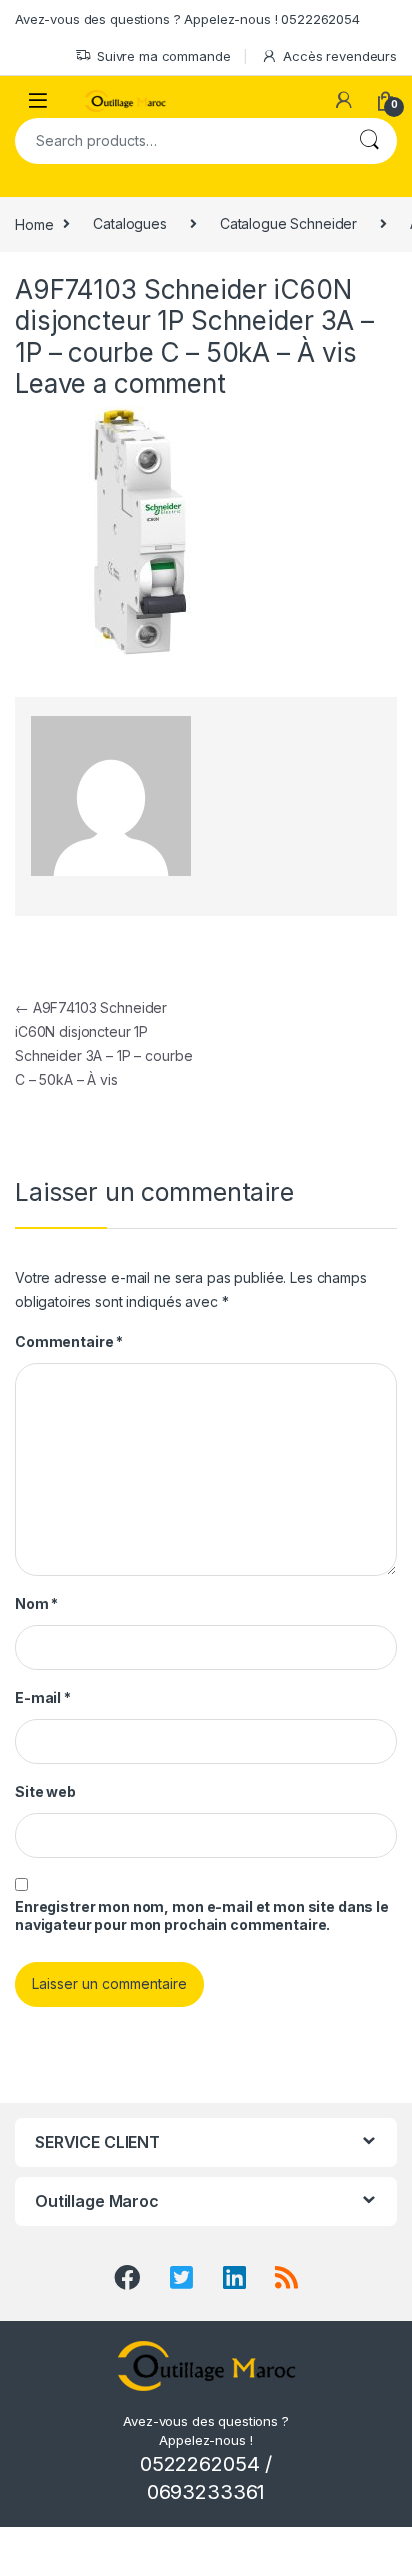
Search (369, 141)
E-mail (43, 1697)
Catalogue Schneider (288, 223)
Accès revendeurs (340, 56)
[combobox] (178, 141)
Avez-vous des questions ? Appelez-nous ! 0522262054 (187, 19)
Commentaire (69, 1341)
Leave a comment (120, 383)
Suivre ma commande (163, 56)
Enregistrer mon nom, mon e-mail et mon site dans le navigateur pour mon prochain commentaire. (202, 1915)
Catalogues (130, 223)
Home (34, 223)
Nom (36, 1603)
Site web (45, 1791)
